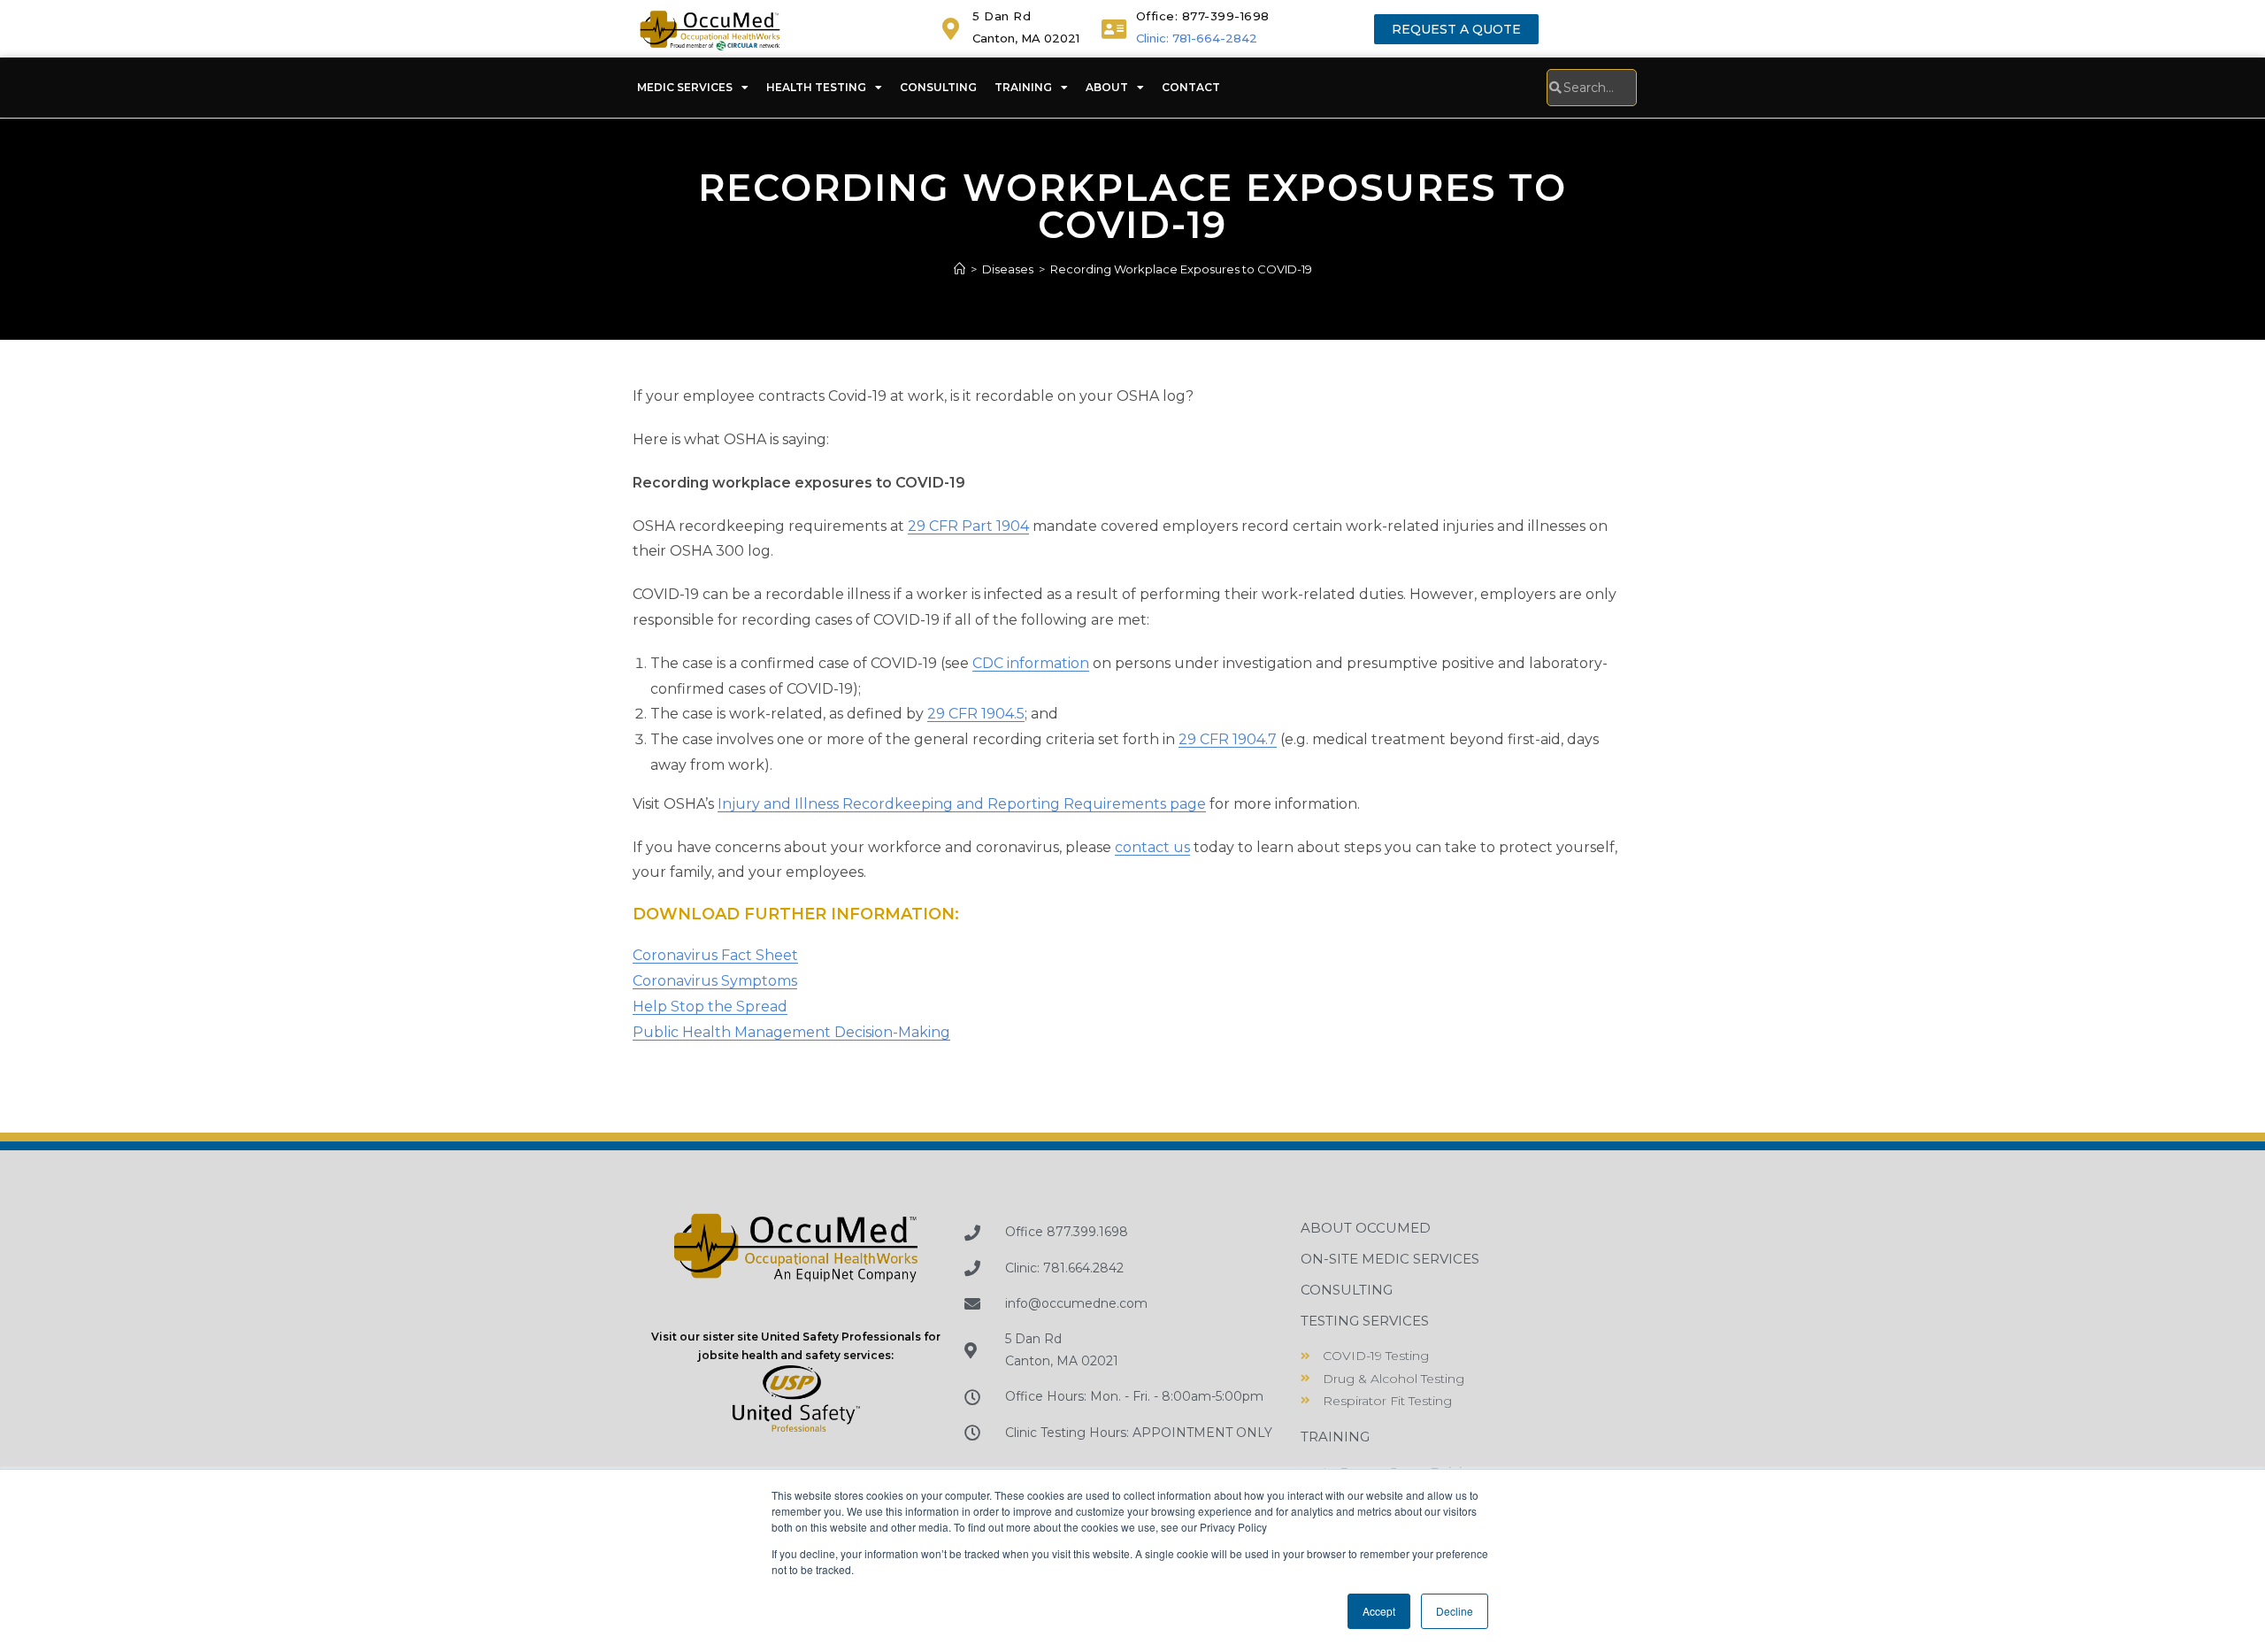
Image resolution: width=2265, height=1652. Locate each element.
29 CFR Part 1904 (968, 526)
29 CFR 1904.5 (976, 714)
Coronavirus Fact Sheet (715, 955)
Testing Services (1365, 1321)
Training (1023, 87)
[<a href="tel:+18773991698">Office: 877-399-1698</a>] (1114, 29)
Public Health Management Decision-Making (791, 1032)
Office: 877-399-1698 (1203, 16)
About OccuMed (1366, 1228)
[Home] (960, 269)
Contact (1191, 87)
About (1107, 87)
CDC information (1031, 663)
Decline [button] (1455, 1611)
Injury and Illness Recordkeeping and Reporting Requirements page (962, 804)
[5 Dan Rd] (951, 29)
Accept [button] (1379, 1611)
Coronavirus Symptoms (715, 981)
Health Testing (816, 87)
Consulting (938, 87)
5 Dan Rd (1002, 16)
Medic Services (685, 87)
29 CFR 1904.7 (1228, 739)
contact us (1152, 847)
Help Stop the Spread (710, 1007)
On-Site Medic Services (1390, 1259)
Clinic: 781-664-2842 (1197, 38)
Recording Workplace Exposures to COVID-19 (1181, 269)
